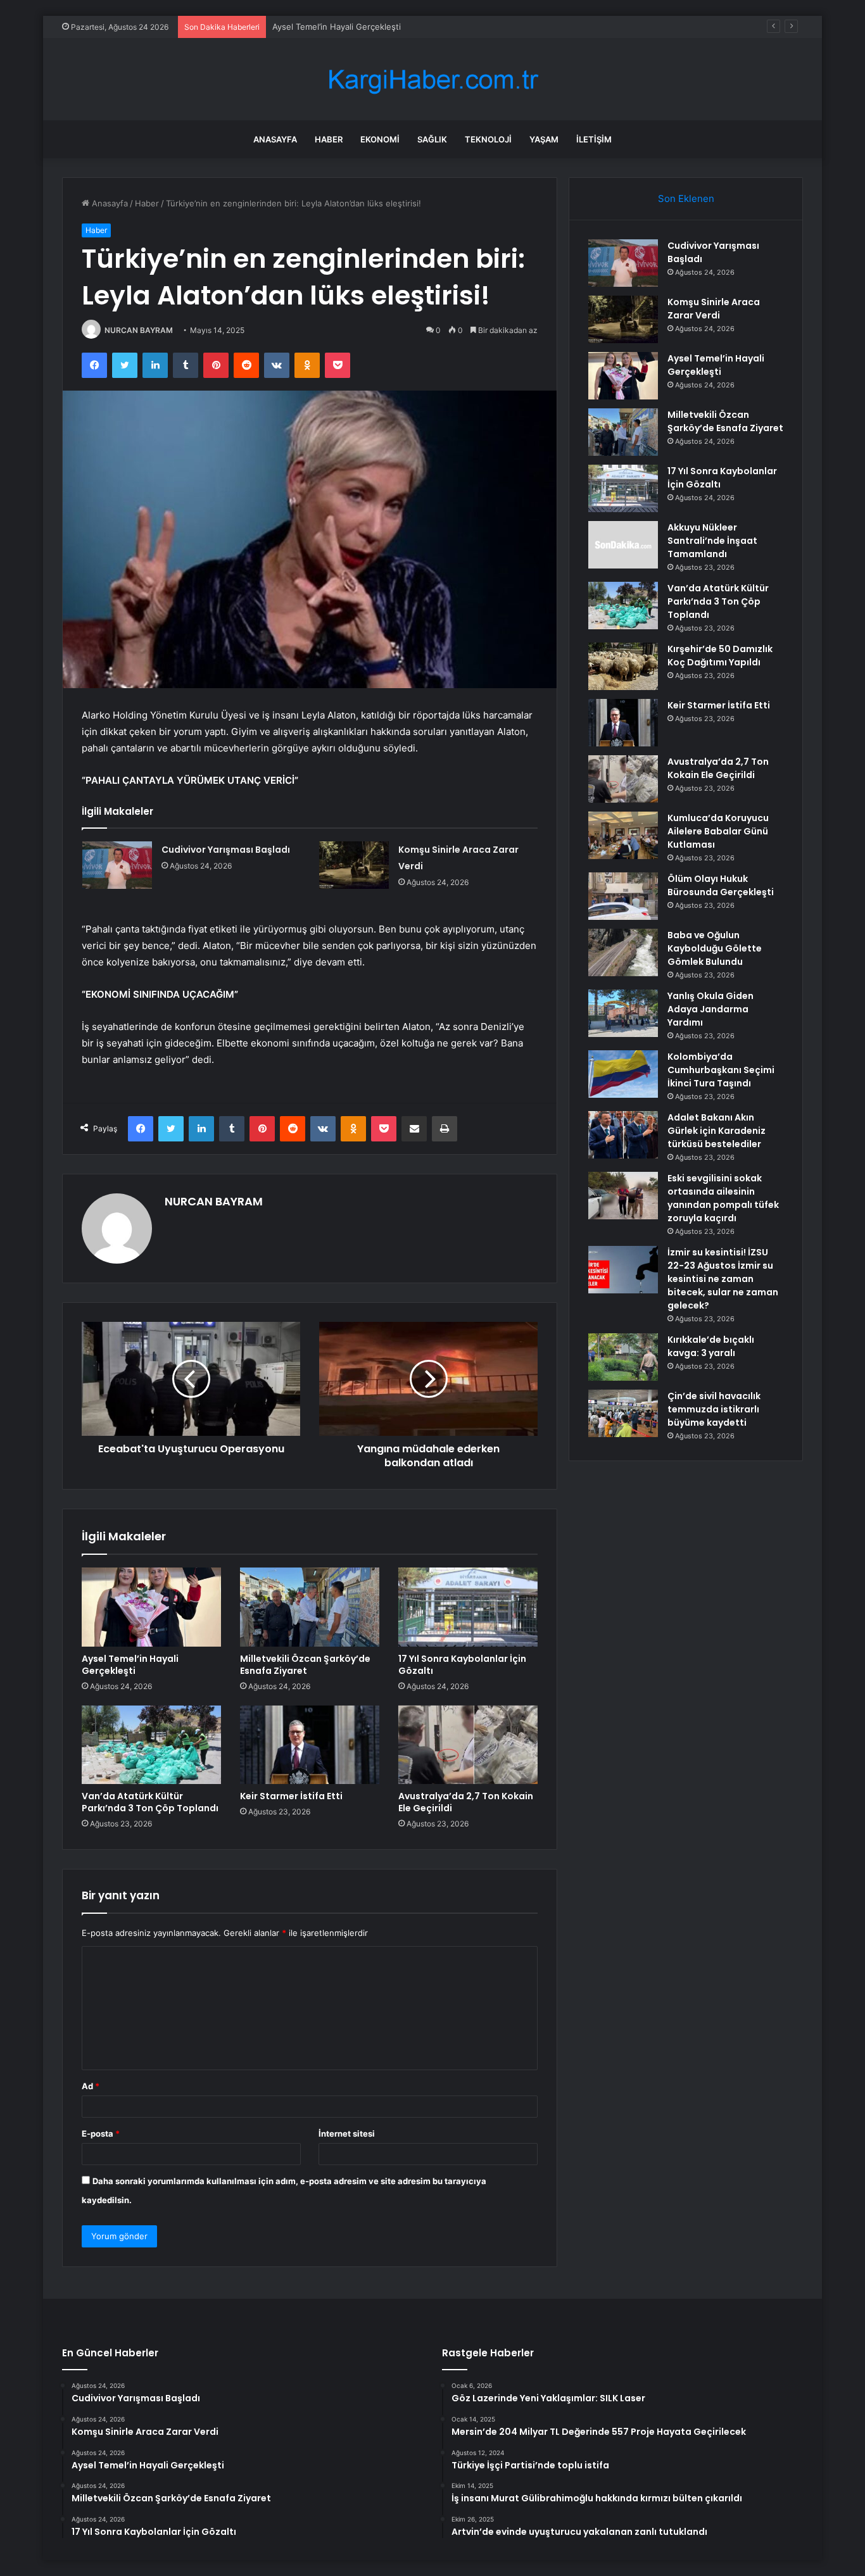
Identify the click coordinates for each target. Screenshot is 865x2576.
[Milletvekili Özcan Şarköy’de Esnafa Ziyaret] (310, 1607)
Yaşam (544, 139)
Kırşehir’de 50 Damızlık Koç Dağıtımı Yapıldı (720, 656)
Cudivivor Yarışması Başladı (226, 850)
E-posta (101, 2133)
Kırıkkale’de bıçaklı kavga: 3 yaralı (711, 1346)
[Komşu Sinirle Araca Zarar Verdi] (354, 865)
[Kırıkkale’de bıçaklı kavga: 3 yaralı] (623, 1357)
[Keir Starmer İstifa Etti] (310, 1745)
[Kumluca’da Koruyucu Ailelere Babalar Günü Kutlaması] (623, 835)
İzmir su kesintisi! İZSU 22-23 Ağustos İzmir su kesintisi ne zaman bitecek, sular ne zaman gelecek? (723, 1279)
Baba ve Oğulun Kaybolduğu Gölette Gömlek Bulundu (715, 948)
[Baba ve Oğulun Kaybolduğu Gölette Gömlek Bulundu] (623, 952)
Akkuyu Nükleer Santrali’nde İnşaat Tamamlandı (712, 541)
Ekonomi (380, 139)
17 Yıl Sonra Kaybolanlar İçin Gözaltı (462, 1665)
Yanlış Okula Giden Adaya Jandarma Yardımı (710, 1009)
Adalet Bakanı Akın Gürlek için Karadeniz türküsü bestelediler (717, 1131)
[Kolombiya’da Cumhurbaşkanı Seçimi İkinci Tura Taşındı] (623, 1074)
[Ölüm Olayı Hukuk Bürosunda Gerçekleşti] (623, 896)
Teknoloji (488, 139)
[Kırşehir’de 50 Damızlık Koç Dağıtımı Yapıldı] (623, 666)
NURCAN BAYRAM (139, 330)
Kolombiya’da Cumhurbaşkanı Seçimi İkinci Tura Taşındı (721, 1070)
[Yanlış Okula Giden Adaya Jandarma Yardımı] (623, 1013)
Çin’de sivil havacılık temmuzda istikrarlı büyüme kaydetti (714, 1409)
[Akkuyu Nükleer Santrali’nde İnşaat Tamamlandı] (623, 545)
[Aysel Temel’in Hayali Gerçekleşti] (151, 1607)
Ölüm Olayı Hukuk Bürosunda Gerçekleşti (721, 885)
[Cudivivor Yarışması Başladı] (117, 865)
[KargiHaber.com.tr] (432, 79)
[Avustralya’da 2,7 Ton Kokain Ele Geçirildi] (468, 1745)
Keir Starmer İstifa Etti (291, 1796)
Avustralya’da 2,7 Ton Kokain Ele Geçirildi (466, 1802)
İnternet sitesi (347, 2133)
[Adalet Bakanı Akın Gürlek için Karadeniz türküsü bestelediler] (623, 1135)
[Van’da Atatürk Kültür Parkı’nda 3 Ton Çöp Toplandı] (151, 1745)
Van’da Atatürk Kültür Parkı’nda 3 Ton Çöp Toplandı (150, 1802)
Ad (91, 2086)
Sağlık (432, 139)
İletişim (594, 139)
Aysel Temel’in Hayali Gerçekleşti (337, 27)
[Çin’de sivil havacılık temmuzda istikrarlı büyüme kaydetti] (623, 1413)
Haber (329, 139)
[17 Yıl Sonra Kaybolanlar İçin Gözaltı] (468, 1607)
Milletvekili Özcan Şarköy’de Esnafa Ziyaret (305, 1665)
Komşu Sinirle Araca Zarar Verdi (714, 309)
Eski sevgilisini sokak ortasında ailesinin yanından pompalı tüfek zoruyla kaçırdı (723, 1198)
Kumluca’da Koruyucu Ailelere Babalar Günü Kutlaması (718, 831)
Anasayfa (275, 139)
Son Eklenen (686, 198)
